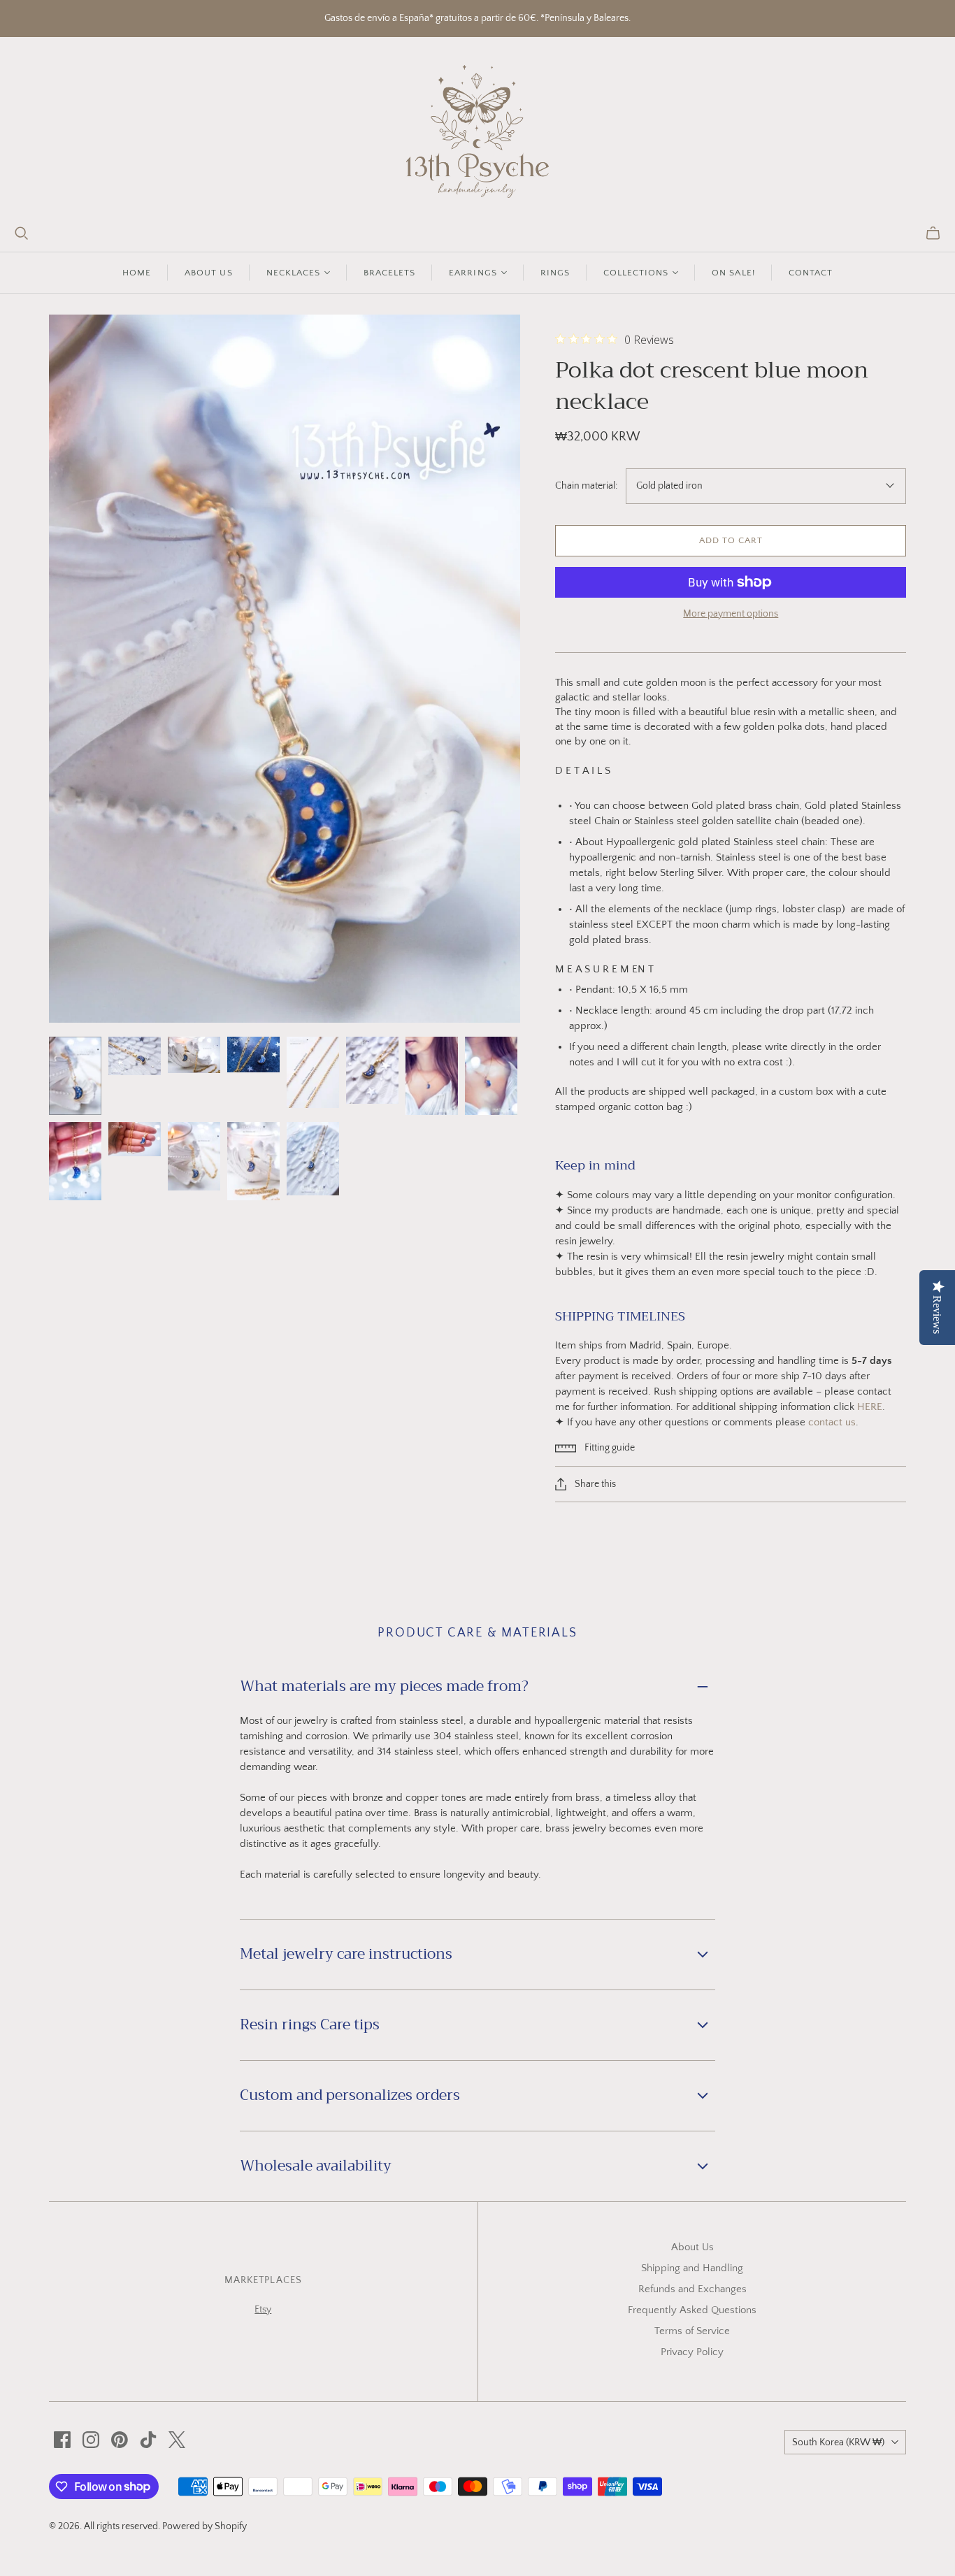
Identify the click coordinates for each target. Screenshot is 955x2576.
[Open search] (22, 233)
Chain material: (586, 486)
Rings (555, 273)
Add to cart (731, 540)
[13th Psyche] (478, 131)
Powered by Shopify (204, 2526)
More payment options (731, 614)
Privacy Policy (692, 2352)
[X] (177, 2440)
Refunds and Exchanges (692, 2289)
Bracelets (389, 273)
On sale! (733, 273)
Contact (811, 273)
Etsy (263, 2310)
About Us (692, 2247)
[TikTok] (148, 2440)
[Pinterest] (120, 2440)
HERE (870, 1407)
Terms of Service (692, 2331)
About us (208, 273)
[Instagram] (91, 2440)
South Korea (838, 2442)
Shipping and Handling (692, 2268)
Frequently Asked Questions (692, 2310)
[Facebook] (62, 2440)
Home (137, 273)
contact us (832, 1422)
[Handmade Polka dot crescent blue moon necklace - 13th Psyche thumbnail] (75, 1076)
